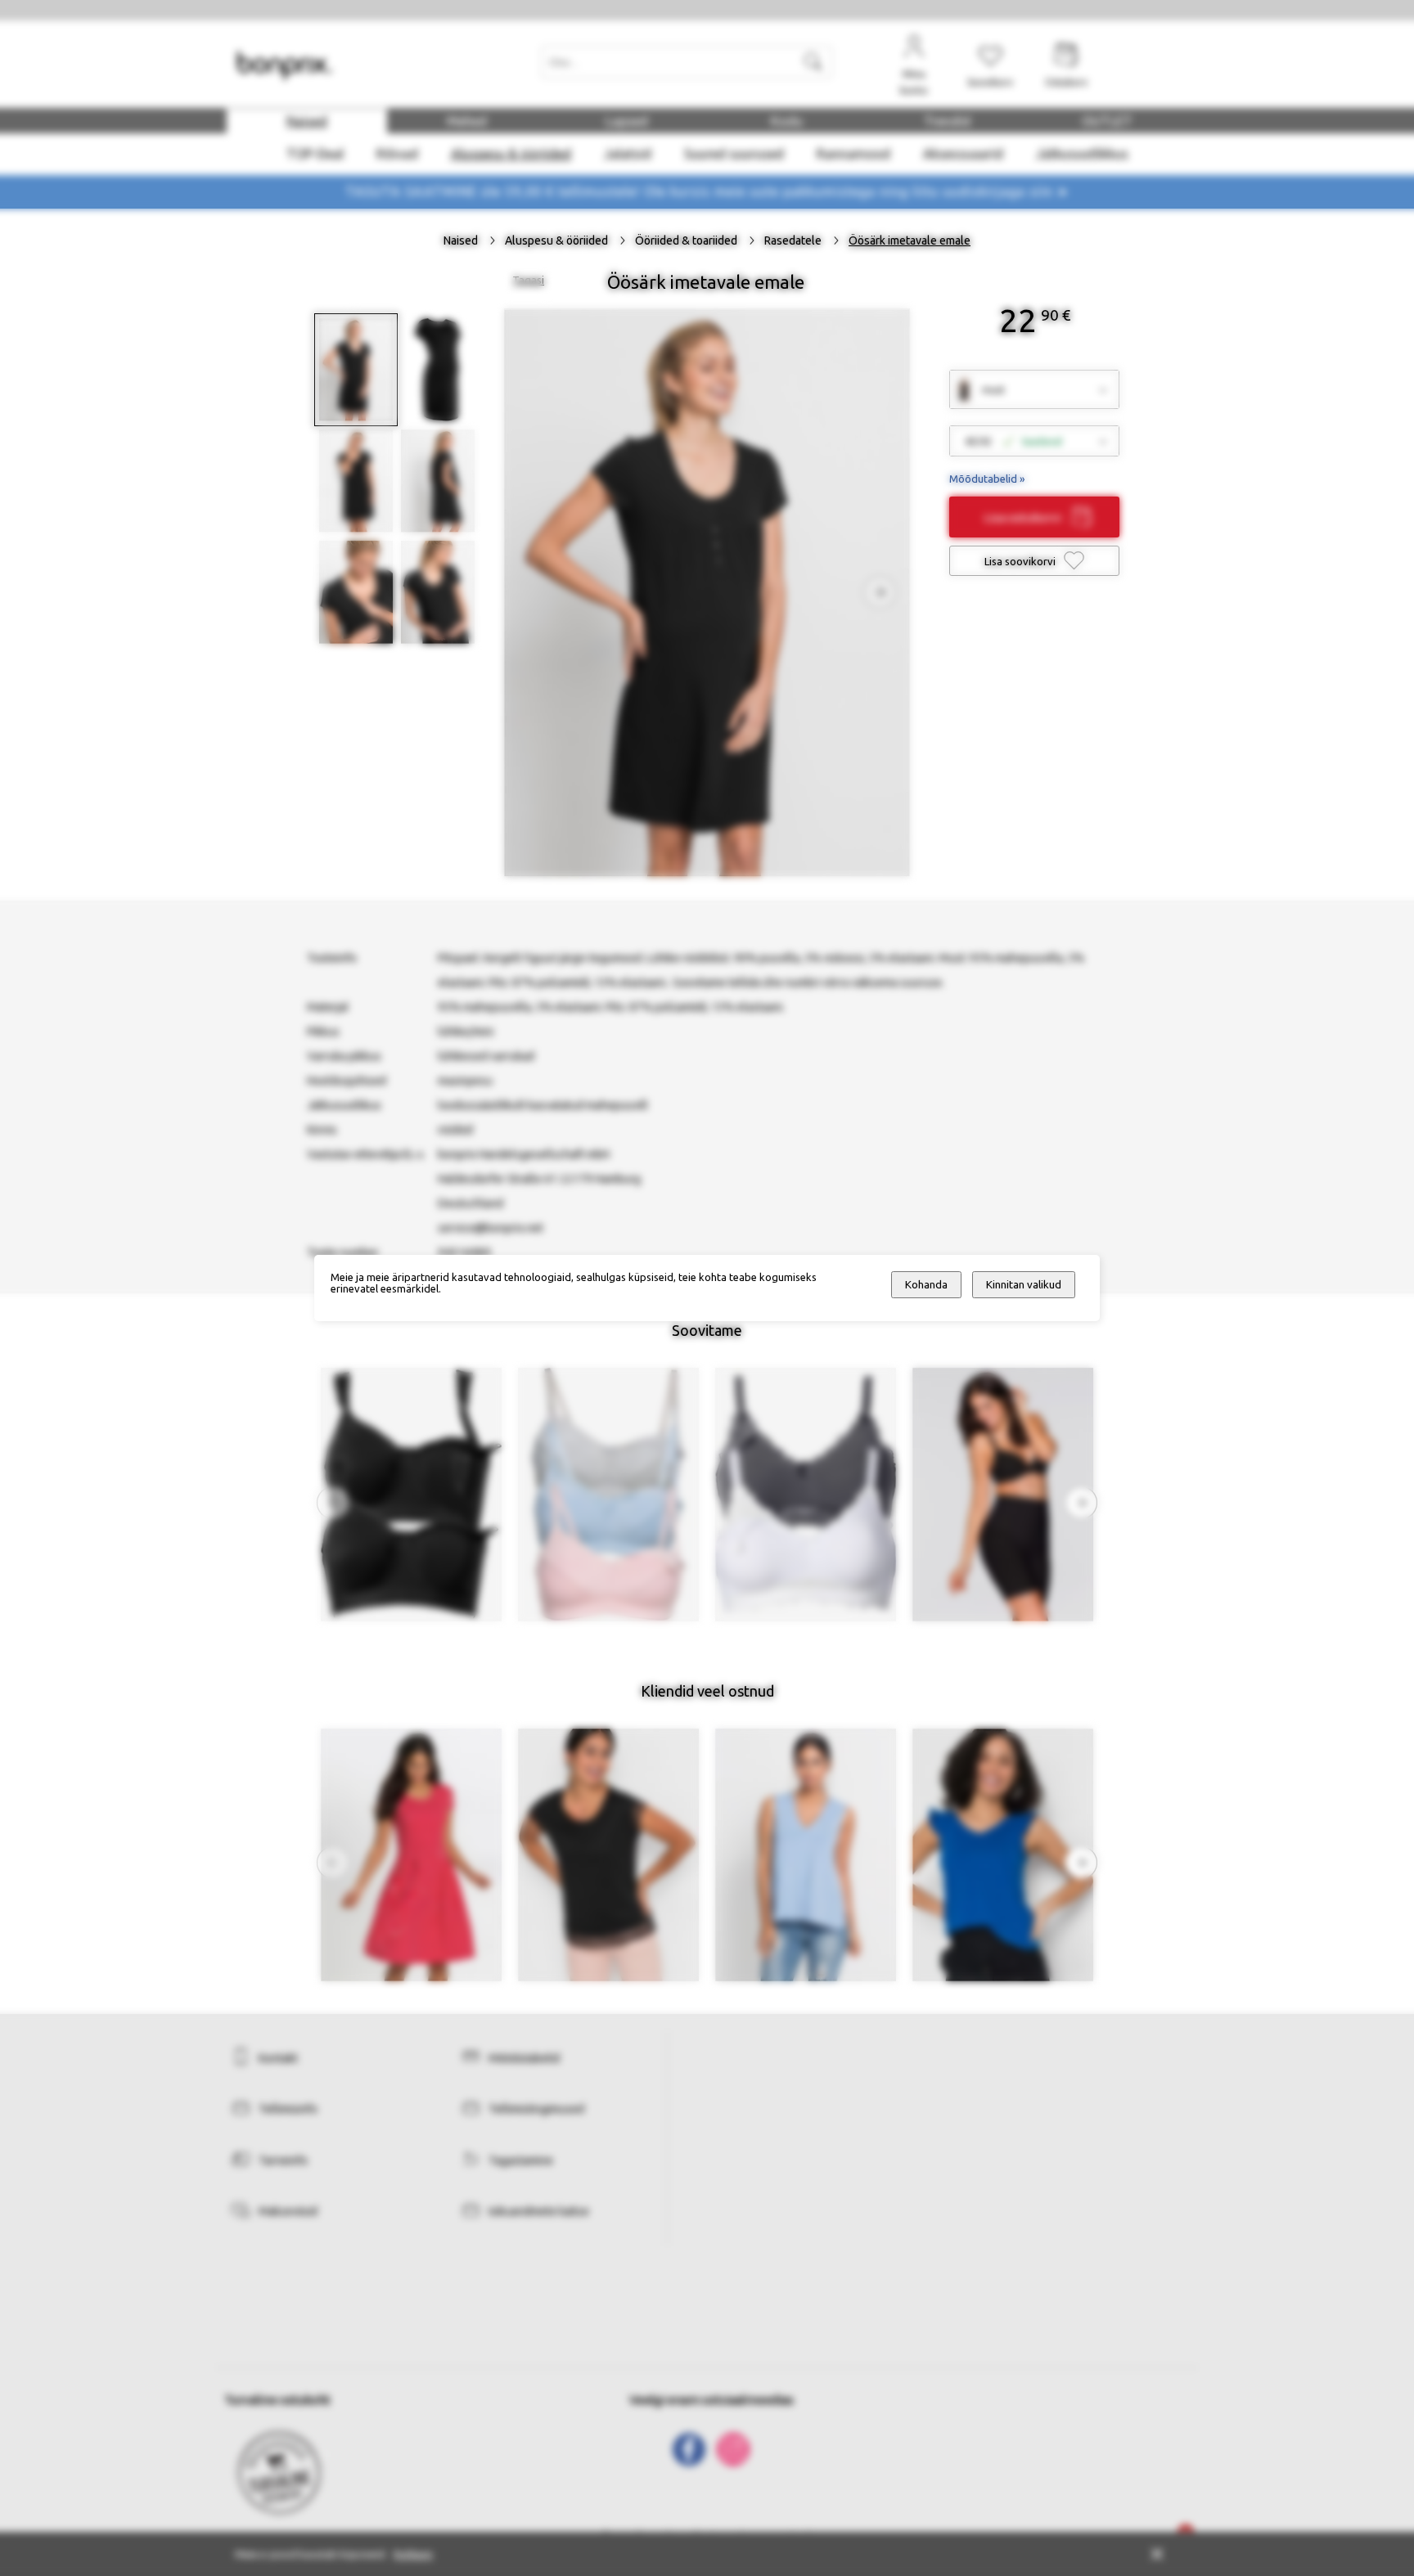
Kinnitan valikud (1024, 1285)
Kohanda (926, 1285)
